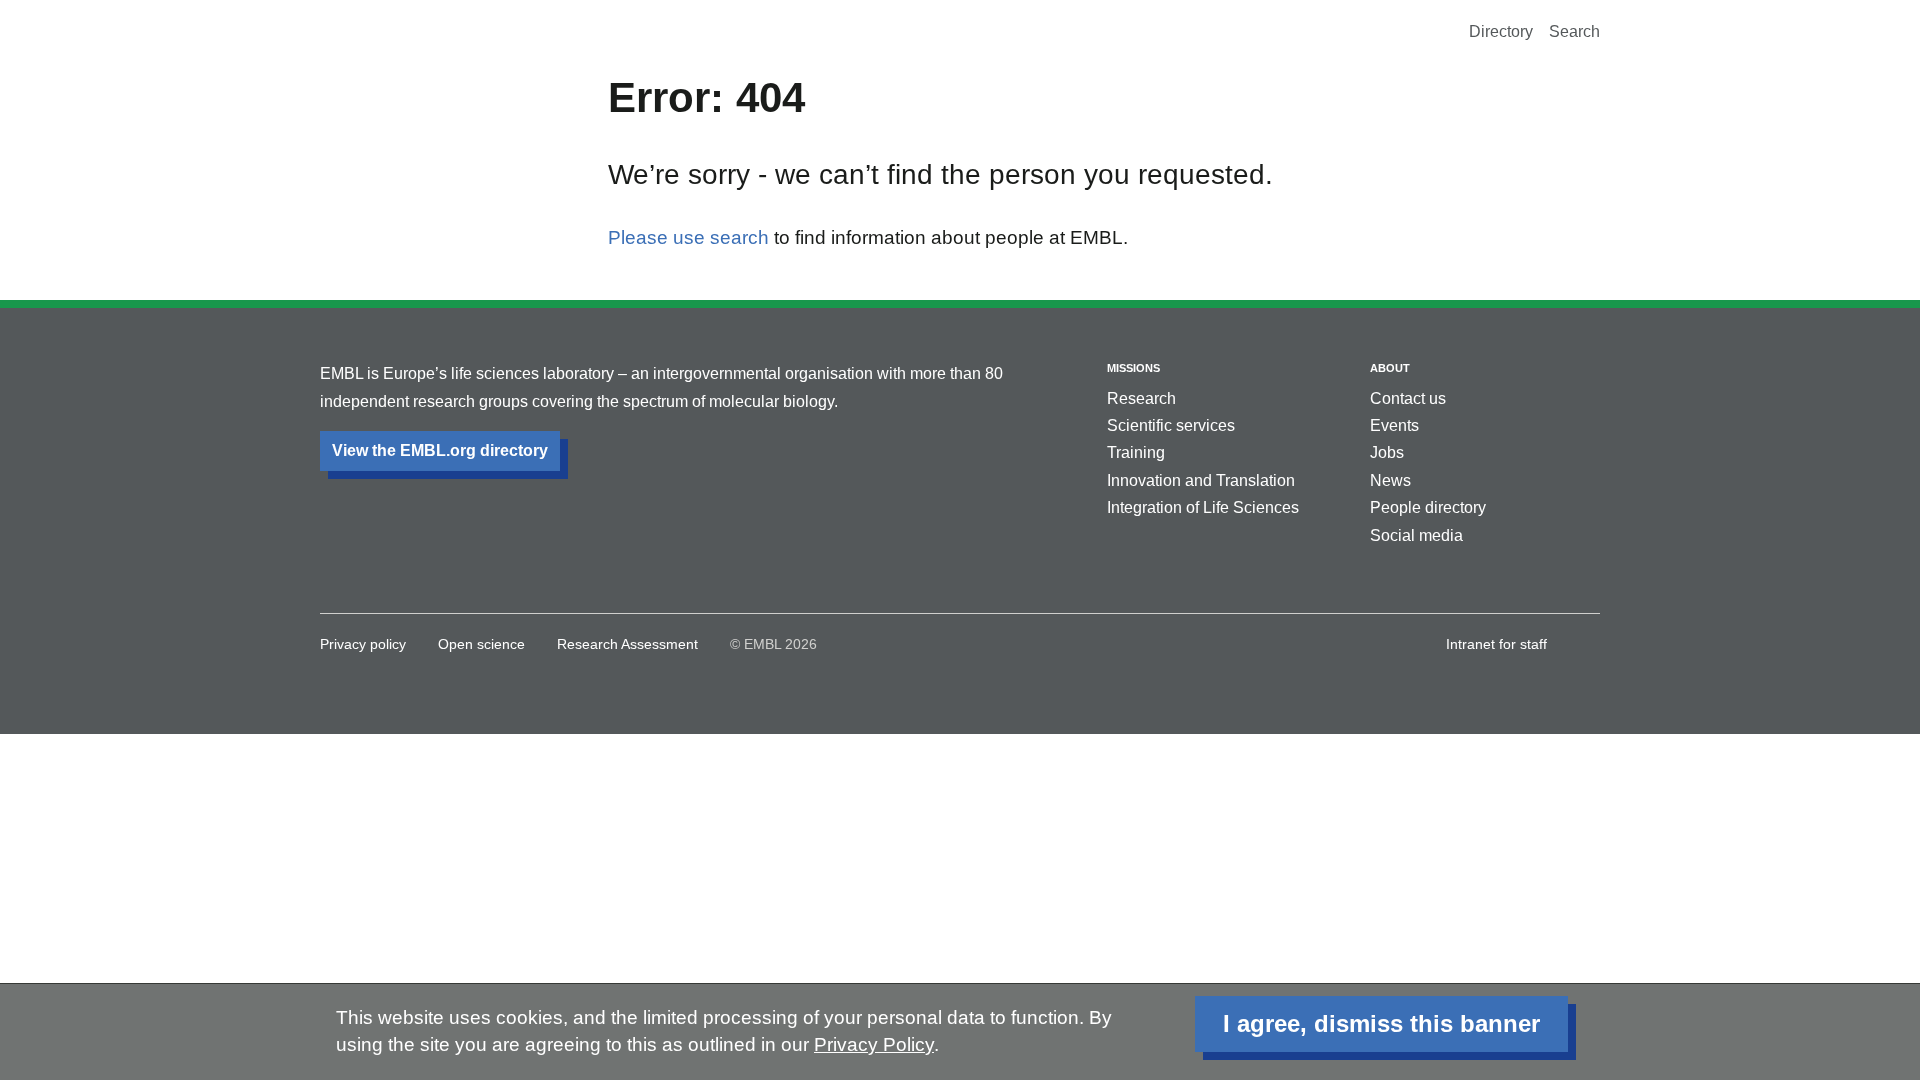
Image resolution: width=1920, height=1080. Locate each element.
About (1390, 368)
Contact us (1408, 398)
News (1390, 480)
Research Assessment (627, 644)
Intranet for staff (1496, 644)
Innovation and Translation (1201, 480)
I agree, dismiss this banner (1381, 1023)
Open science (481, 644)
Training (1136, 452)
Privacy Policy (874, 1044)
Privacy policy (363, 644)
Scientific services (1171, 425)
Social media (1416, 535)
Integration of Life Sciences (1203, 507)
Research (1141, 398)
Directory (1501, 31)
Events (1394, 425)
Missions (1133, 368)
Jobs (1387, 452)
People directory (1428, 507)
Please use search (688, 237)
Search (1574, 31)
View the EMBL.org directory (440, 450)
